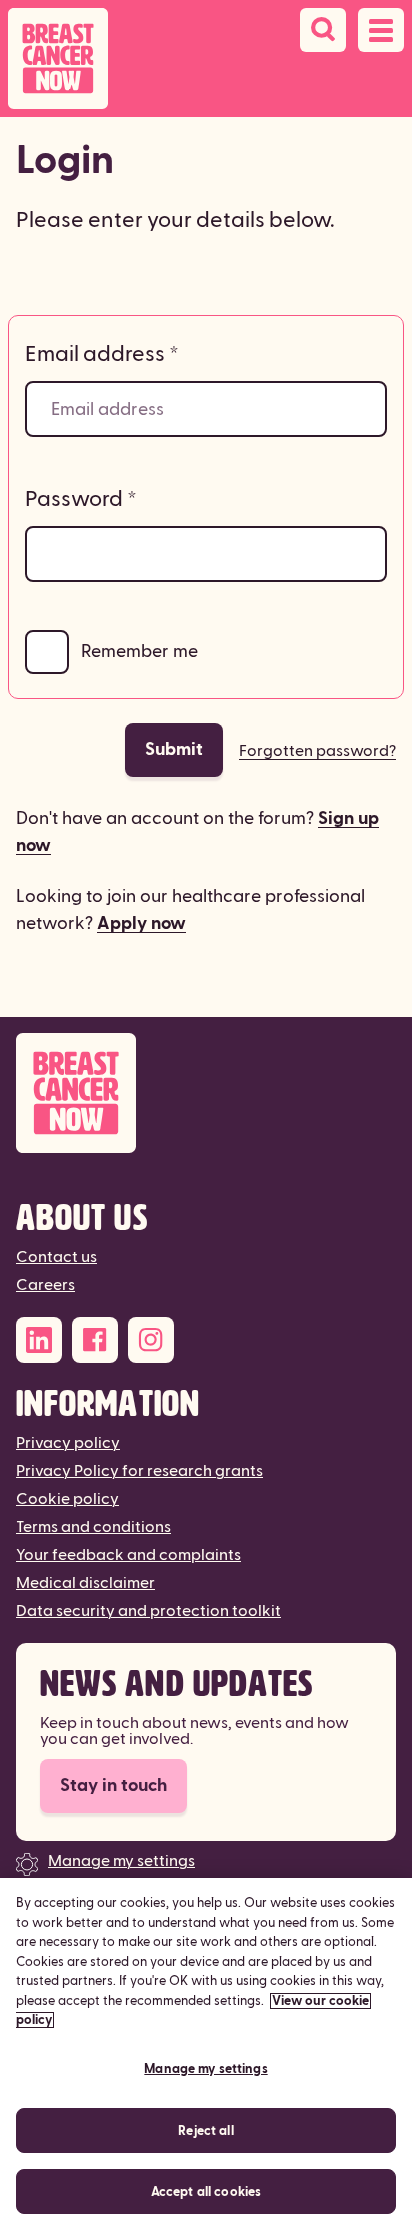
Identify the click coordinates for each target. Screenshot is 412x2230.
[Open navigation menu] (381, 30)
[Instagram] (151, 1340)
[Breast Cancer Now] (206, 1093)
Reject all (205, 2131)
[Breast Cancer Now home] (58, 58)
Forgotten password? (317, 751)
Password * (81, 499)
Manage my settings (121, 1861)
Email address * (102, 354)
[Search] (323, 30)
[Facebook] (95, 1340)
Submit (174, 749)
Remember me (139, 651)
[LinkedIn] (39, 1340)
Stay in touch (113, 1785)
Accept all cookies (206, 2192)
